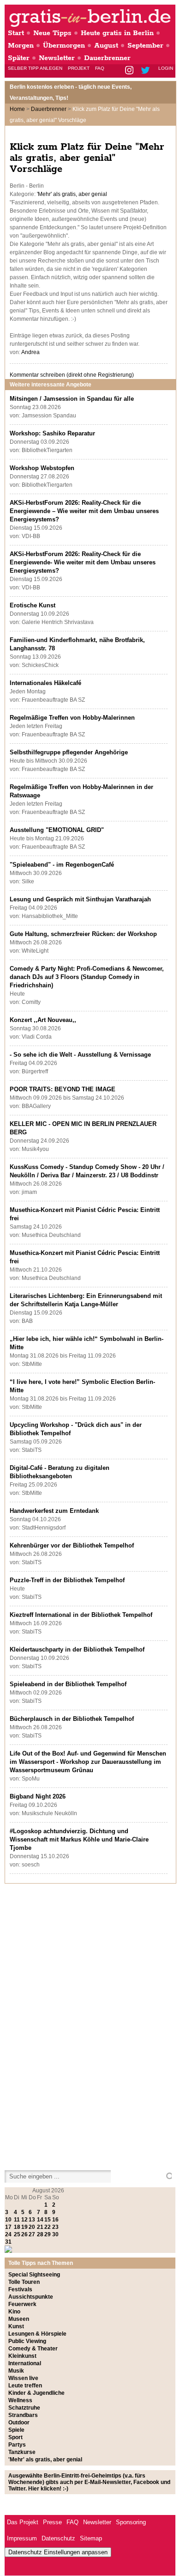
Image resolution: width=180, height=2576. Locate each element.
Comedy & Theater (33, 2349)
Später (19, 58)
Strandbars (23, 2415)
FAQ (100, 68)
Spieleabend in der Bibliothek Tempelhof (68, 1684)
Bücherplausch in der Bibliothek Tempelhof (72, 1719)
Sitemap (91, 2538)
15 (48, 2220)
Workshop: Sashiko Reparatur (52, 433)
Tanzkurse (22, 2452)
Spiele (16, 2430)
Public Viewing (27, 2341)
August (106, 46)
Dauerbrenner (107, 58)
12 (24, 2220)
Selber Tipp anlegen (35, 68)
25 (17, 2234)
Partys (17, 2445)
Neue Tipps (52, 33)
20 (32, 2227)
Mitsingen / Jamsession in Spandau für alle (72, 399)
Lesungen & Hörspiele (37, 2334)
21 (40, 2227)
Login (166, 68)
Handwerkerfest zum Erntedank (54, 1511)
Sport (15, 2437)
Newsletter (57, 58)
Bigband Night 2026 (38, 1796)
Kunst (16, 2326)
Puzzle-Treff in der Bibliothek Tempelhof (67, 1580)
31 (8, 2242)
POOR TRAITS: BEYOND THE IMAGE (63, 1089)
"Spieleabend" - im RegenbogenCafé (62, 865)
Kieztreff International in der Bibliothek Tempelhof (81, 1615)
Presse (52, 2522)
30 (55, 2234)
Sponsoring (131, 2522)
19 (24, 2227)
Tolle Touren (24, 2282)
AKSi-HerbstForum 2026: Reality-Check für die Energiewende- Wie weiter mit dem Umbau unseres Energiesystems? (83, 562)
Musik (16, 2371)
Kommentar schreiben (72, 375)
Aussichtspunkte (31, 2297)
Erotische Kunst (33, 605)
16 (55, 2220)
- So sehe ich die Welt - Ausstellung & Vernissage (80, 1055)
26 (24, 2234)
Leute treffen (25, 2386)
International (25, 2363)
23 (55, 2227)
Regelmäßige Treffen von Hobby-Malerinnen (72, 718)
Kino (14, 2312)
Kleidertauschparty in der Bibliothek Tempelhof (77, 1649)
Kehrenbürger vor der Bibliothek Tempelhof (72, 1545)
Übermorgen (64, 46)
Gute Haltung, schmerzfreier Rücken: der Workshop (83, 934)
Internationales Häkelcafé (45, 683)
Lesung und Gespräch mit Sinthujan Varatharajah (80, 899)
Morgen (21, 46)
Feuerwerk (22, 2304)
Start (16, 33)
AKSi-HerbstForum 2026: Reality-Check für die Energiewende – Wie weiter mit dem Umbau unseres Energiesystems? (84, 511)
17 (8, 2227)
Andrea (30, 352)
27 (32, 2234)
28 (40, 2234)
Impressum (22, 2538)
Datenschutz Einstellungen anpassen (58, 2552)
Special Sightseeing (34, 2275)
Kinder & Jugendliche (36, 2393)
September (145, 46)
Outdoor (19, 2423)
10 (8, 2220)
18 (17, 2227)
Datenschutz (58, 2538)
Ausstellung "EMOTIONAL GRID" (57, 830)
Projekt (79, 68)
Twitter (147, 71)
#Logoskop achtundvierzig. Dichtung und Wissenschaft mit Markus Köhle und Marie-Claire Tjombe (79, 1839)
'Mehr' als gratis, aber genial (72, 194)
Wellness (20, 2400)
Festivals (20, 2289)
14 (40, 2220)
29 (48, 2234)
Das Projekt (23, 2522)
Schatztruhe (24, 2408)
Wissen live (23, 2378)
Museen (19, 2319)
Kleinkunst (22, 2356)
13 (32, 2220)
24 (8, 2234)
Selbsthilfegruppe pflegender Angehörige (69, 752)
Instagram (130, 71)
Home (17, 109)
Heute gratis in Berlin (117, 33)
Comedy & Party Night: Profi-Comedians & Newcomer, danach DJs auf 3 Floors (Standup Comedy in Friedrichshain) (87, 977)
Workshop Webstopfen (42, 468)
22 (48, 2227)
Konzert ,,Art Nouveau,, (43, 1020)
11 (17, 2220)
